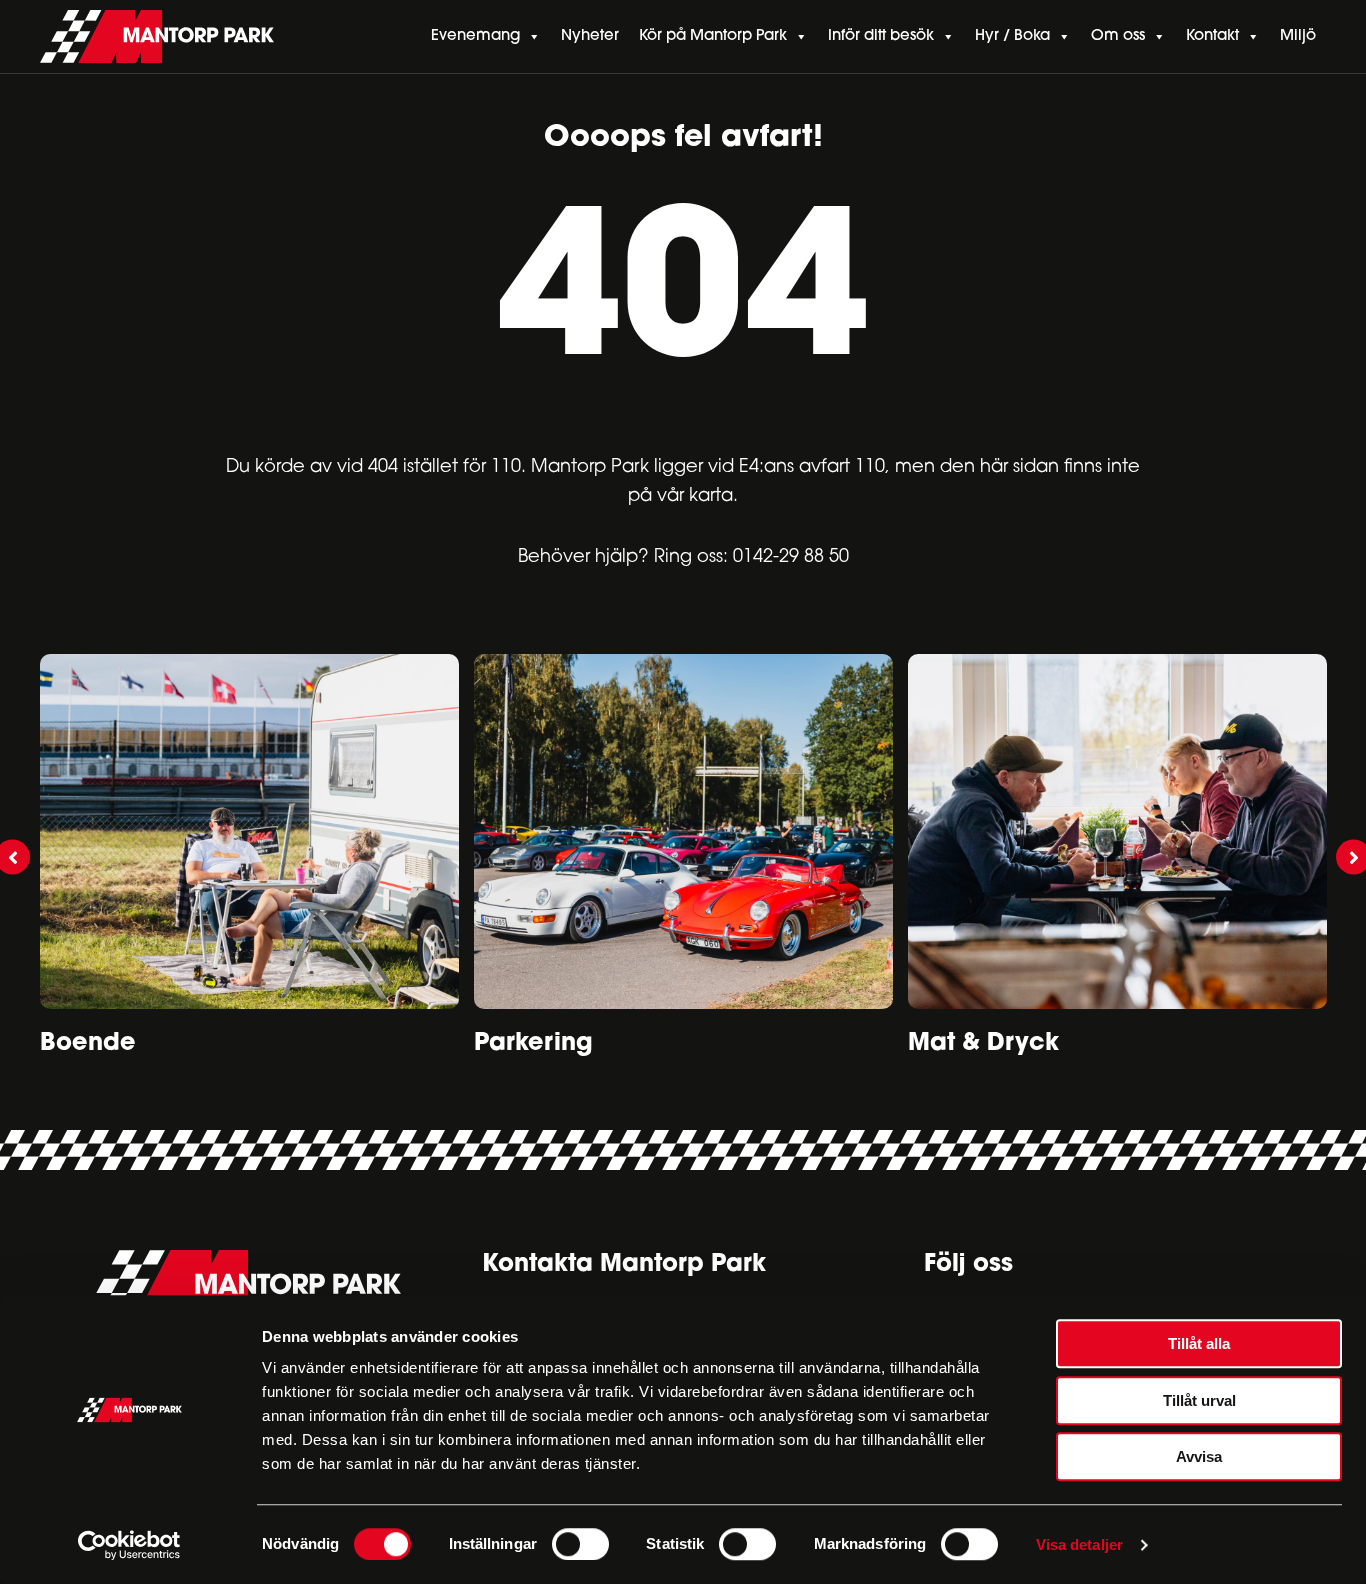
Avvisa (1199, 1456)
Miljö (1298, 36)
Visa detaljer (1079, 1544)
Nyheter (590, 36)
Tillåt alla (1199, 1343)
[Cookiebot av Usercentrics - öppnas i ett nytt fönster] (129, 1545)
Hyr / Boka (1012, 36)
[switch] (580, 1544)
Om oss (1118, 36)
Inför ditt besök (881, 36)
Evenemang (475, 36)
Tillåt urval (1199, 1400)
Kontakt (1212, 36)
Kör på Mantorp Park (713, 36)
